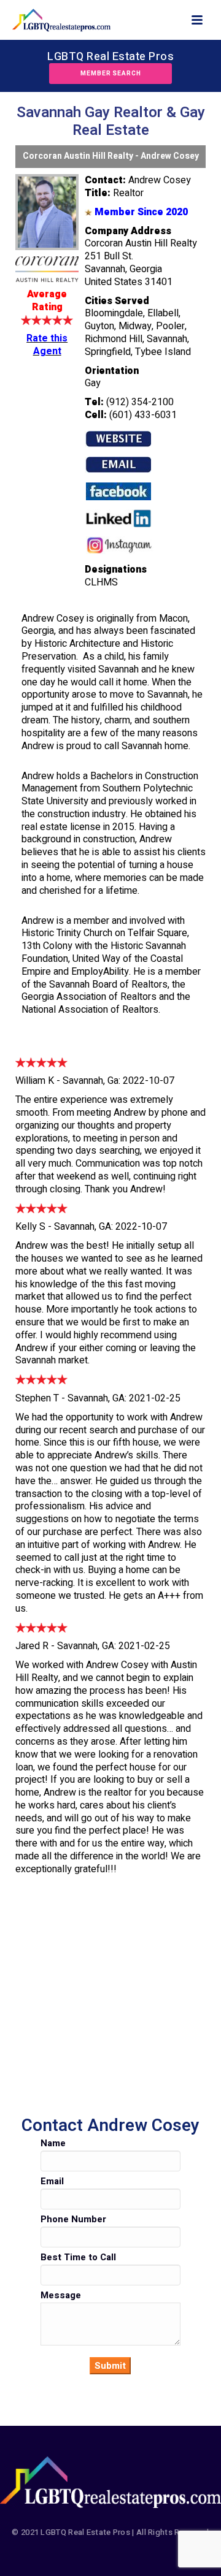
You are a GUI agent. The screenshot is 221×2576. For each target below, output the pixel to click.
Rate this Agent (47, 345)
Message (61, 2295)
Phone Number (73, 2219)
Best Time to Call (78, 2257)
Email (52, 2181)
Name (53, 2143)
